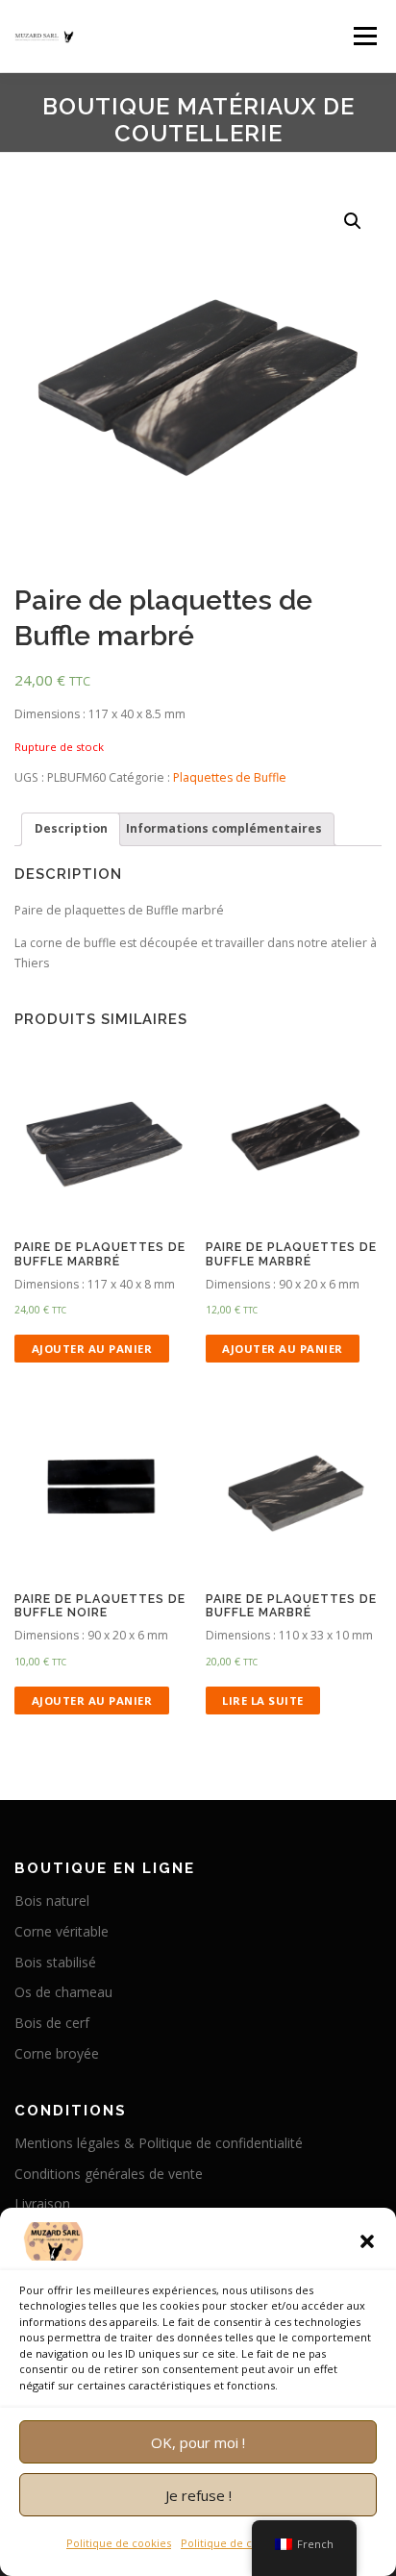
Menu (364, 36)
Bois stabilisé (55, 1962)
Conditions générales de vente (109, 2174)
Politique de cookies (119, 2543)
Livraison (42, 2203)
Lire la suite (263, 1701)
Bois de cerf (52, 2023)
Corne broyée (57, 2053)
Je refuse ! (198, 2495)
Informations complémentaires (224, 828)
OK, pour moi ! (198, 2442)
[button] (367, 2241)
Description (71, 828)
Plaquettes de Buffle (230, 777)
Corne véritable (62, 1931)
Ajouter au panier (92, 1349)
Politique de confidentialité (250, 2543)
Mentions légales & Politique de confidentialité (159, 2143)
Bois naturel (52, 1901)
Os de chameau (63, 1992)
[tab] (71, 829)
